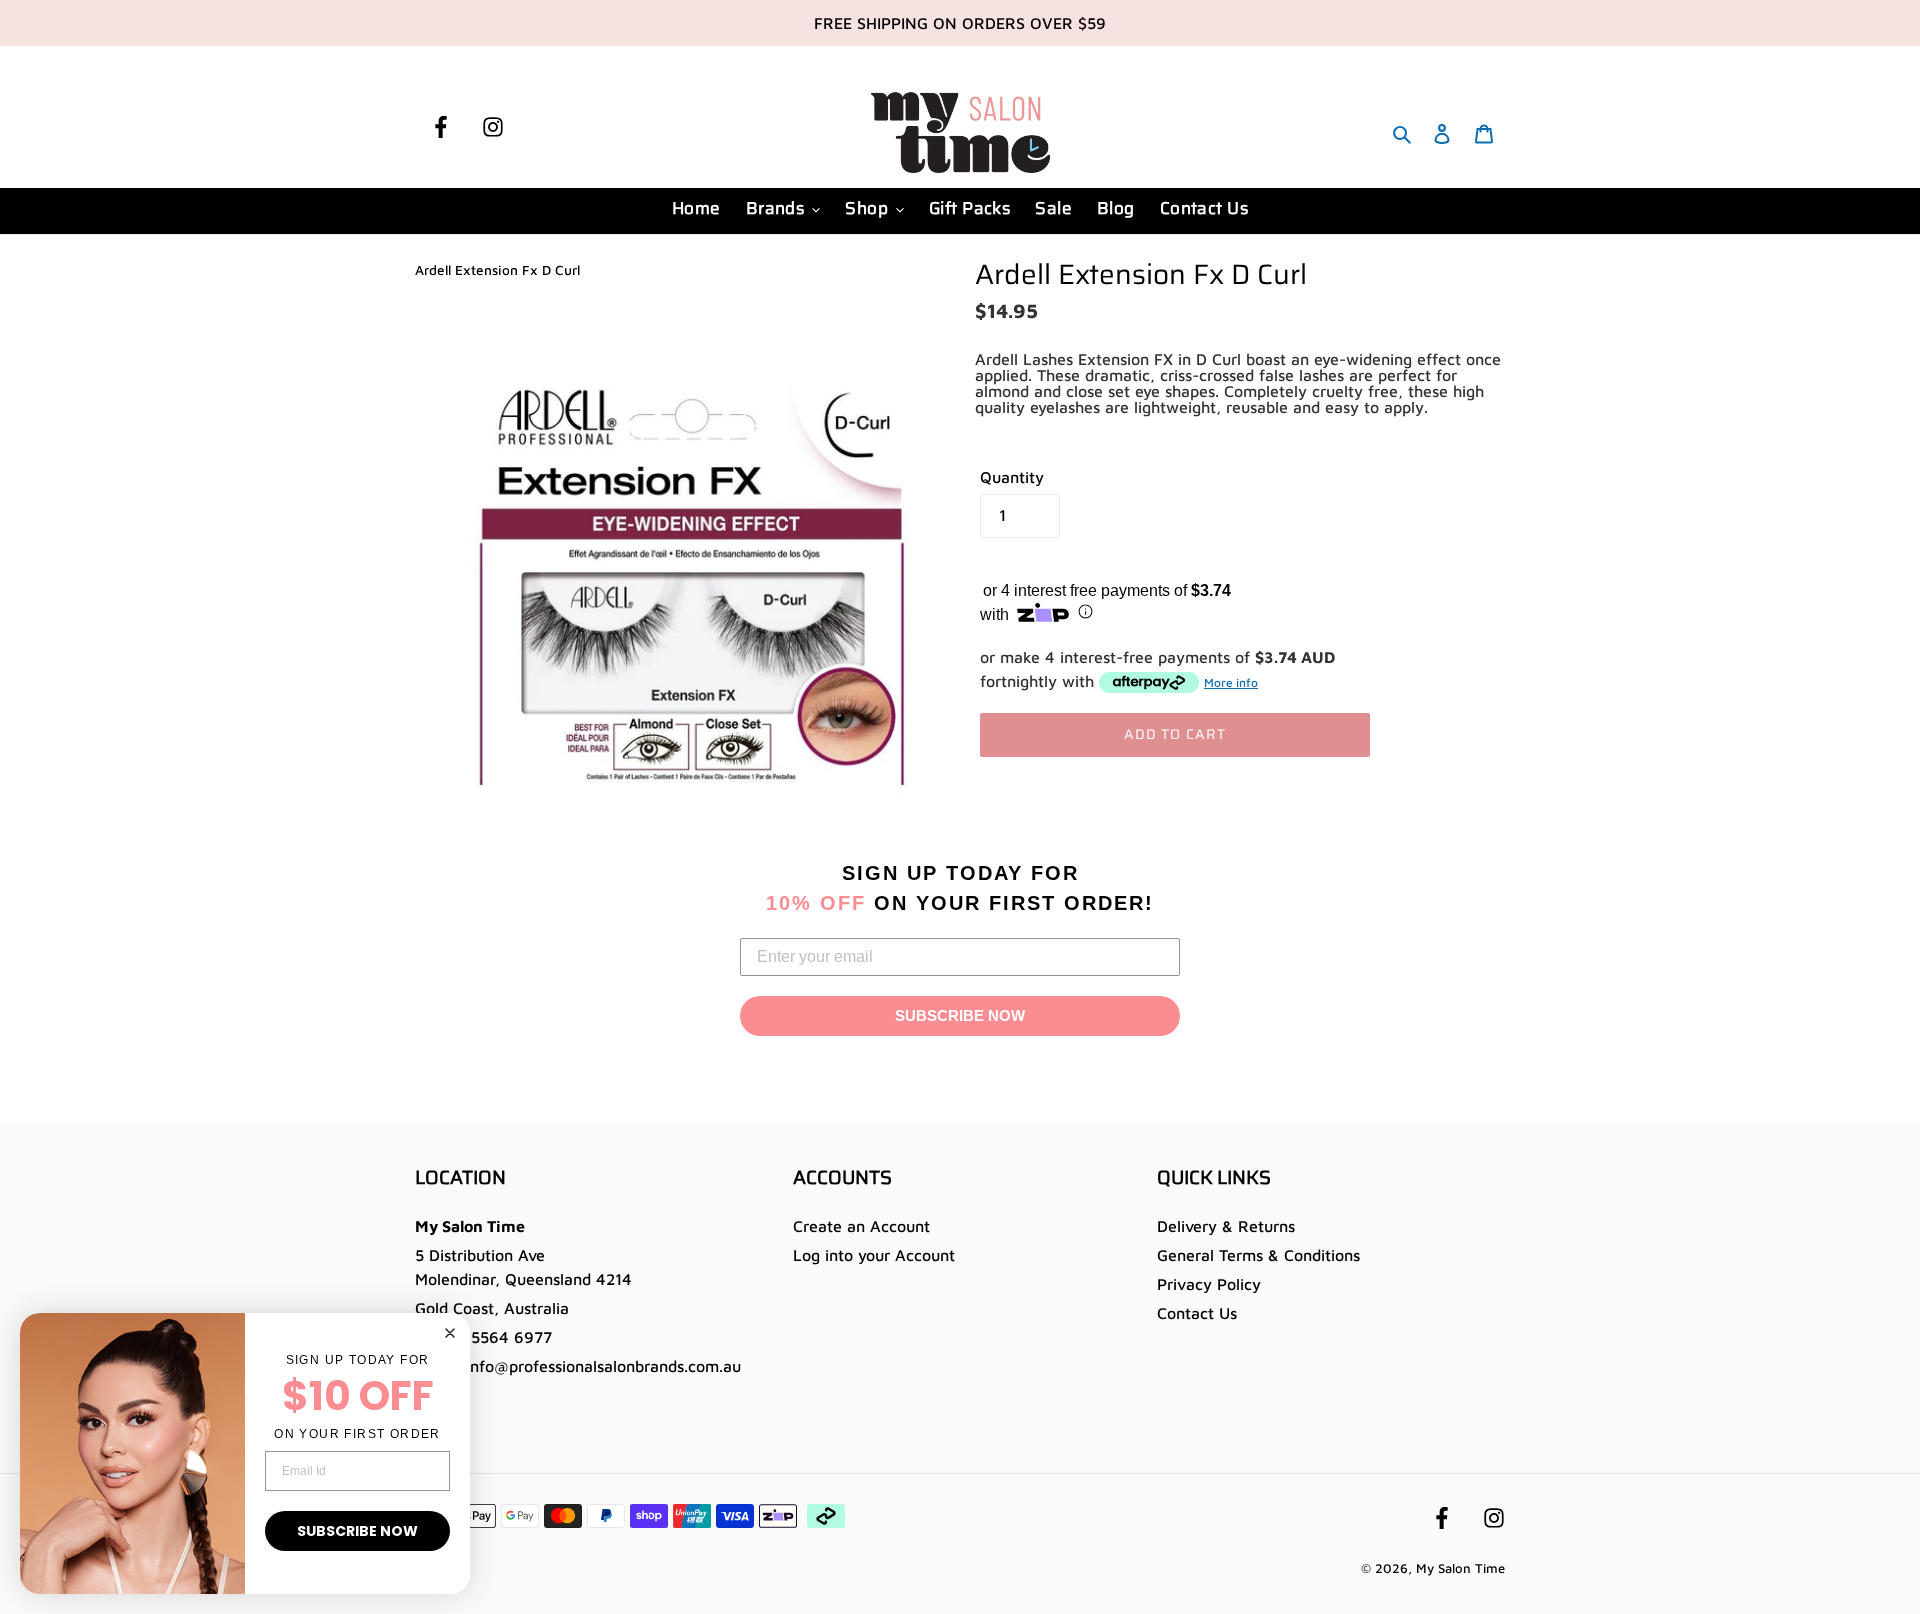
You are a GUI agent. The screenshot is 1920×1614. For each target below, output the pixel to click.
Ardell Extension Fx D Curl (497, 270)
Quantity (1012, 477)
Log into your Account (874, 1255)
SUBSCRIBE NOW (960, 1015)
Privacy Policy (1209, 1284)
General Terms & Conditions (1258, 1255)
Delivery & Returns (1226, 1226)
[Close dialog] (450, 1333)
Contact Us (1197, 1313)
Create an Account (861, 1226)
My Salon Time (1460, 1568)
